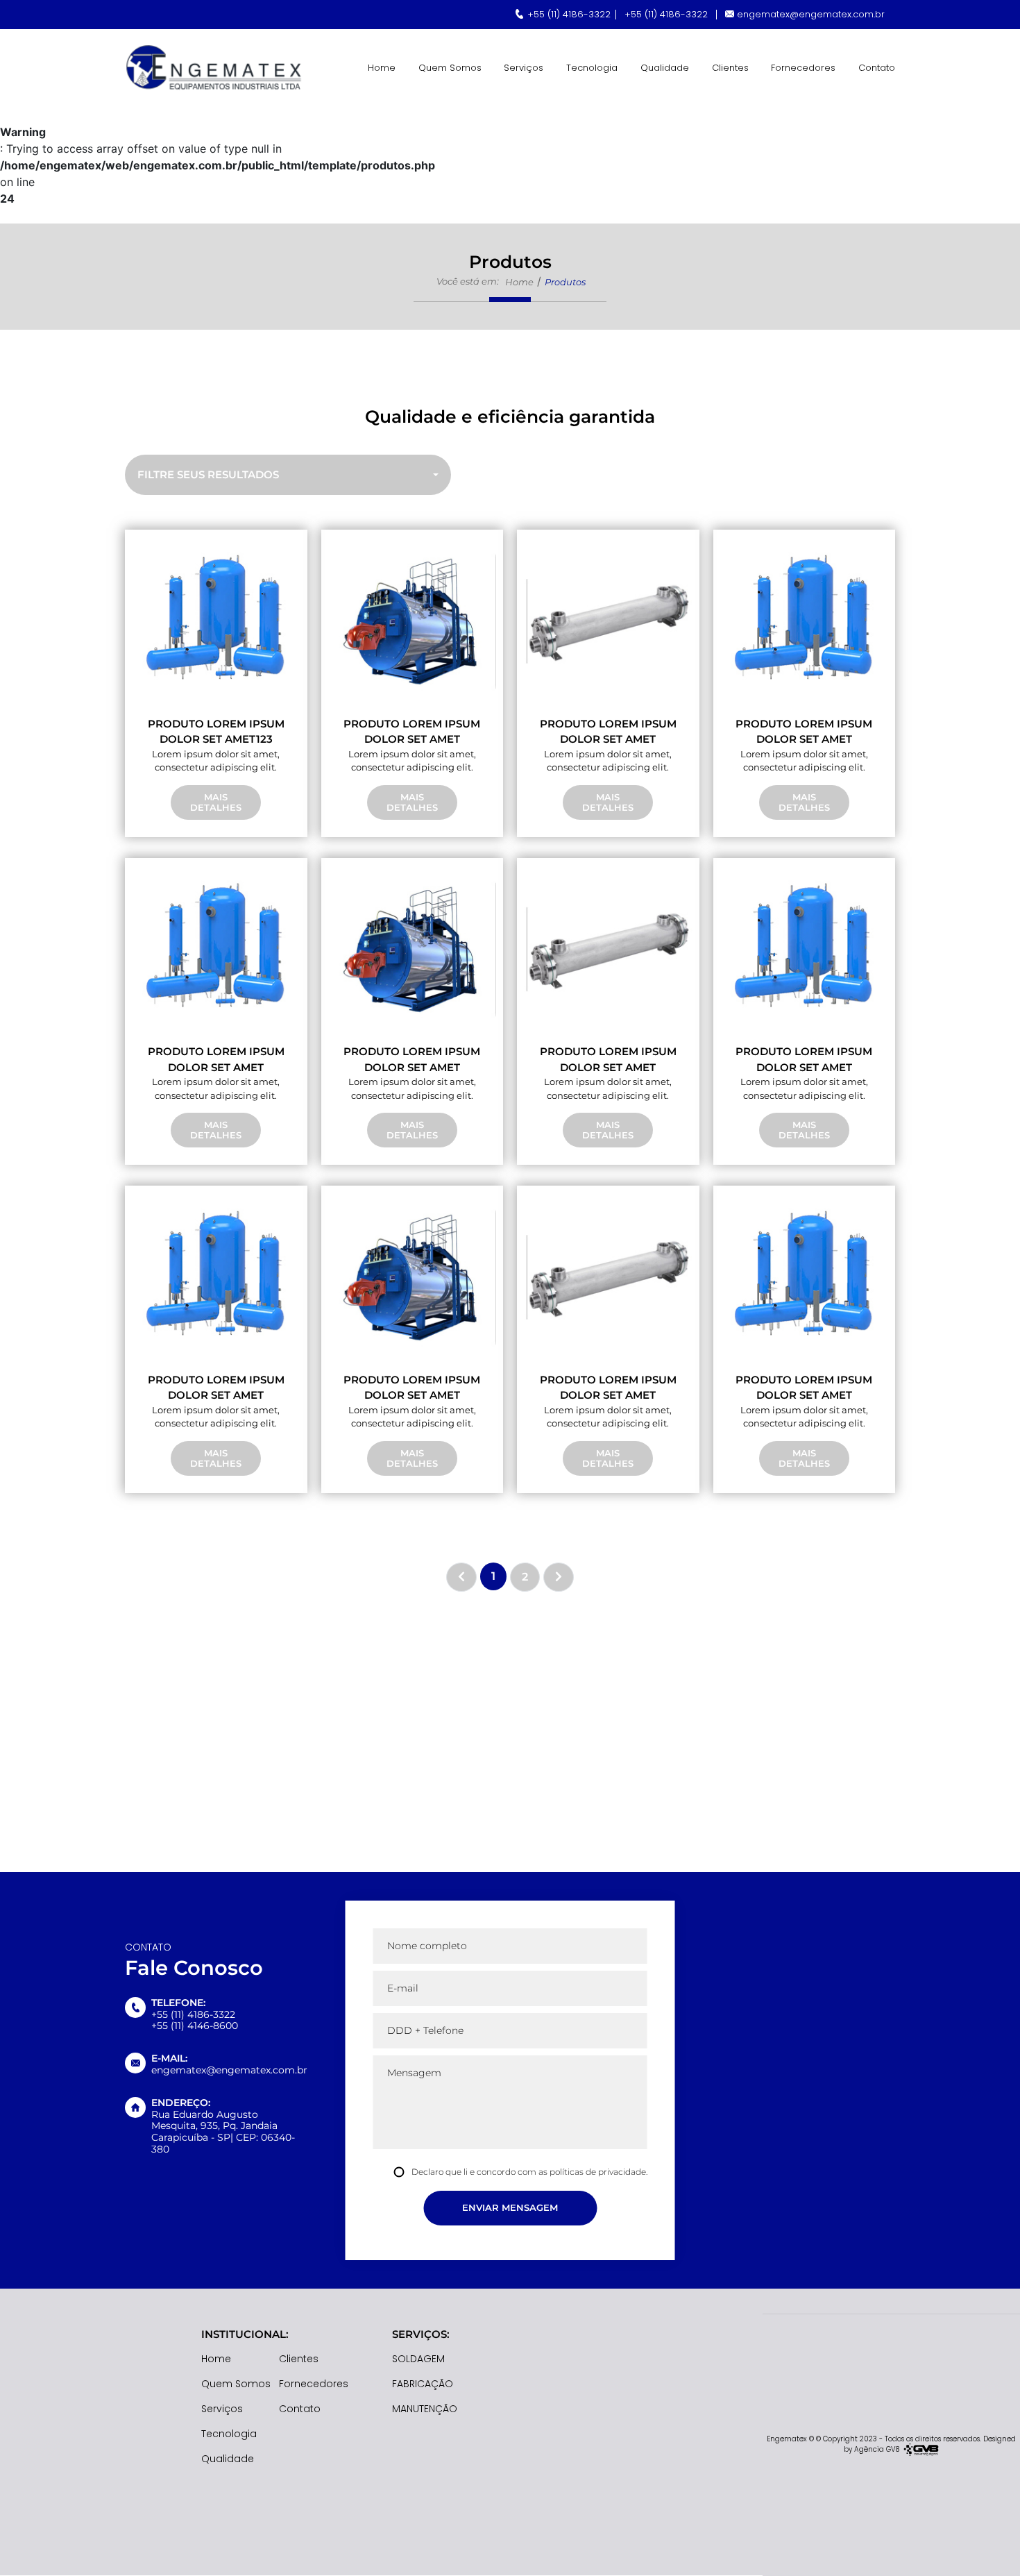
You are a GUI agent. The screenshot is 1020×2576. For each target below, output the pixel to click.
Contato (877, 68)
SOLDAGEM (418, 2359)
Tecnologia (592, 68)
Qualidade (665, 68)
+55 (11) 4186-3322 (569, 14)
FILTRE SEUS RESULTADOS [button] (208, 474)
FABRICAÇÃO (423, 2384)
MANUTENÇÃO (425, 2409)
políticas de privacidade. (598, 2172)
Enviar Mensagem (510, 2207)
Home (382, 68)
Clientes (730, 68)
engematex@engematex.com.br (811, 14)
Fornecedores (803, 68)
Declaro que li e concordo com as (529, 2172)
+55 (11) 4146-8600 (195, 2026)
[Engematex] (215, 68)
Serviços (524, 68)
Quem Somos (450, 68)
